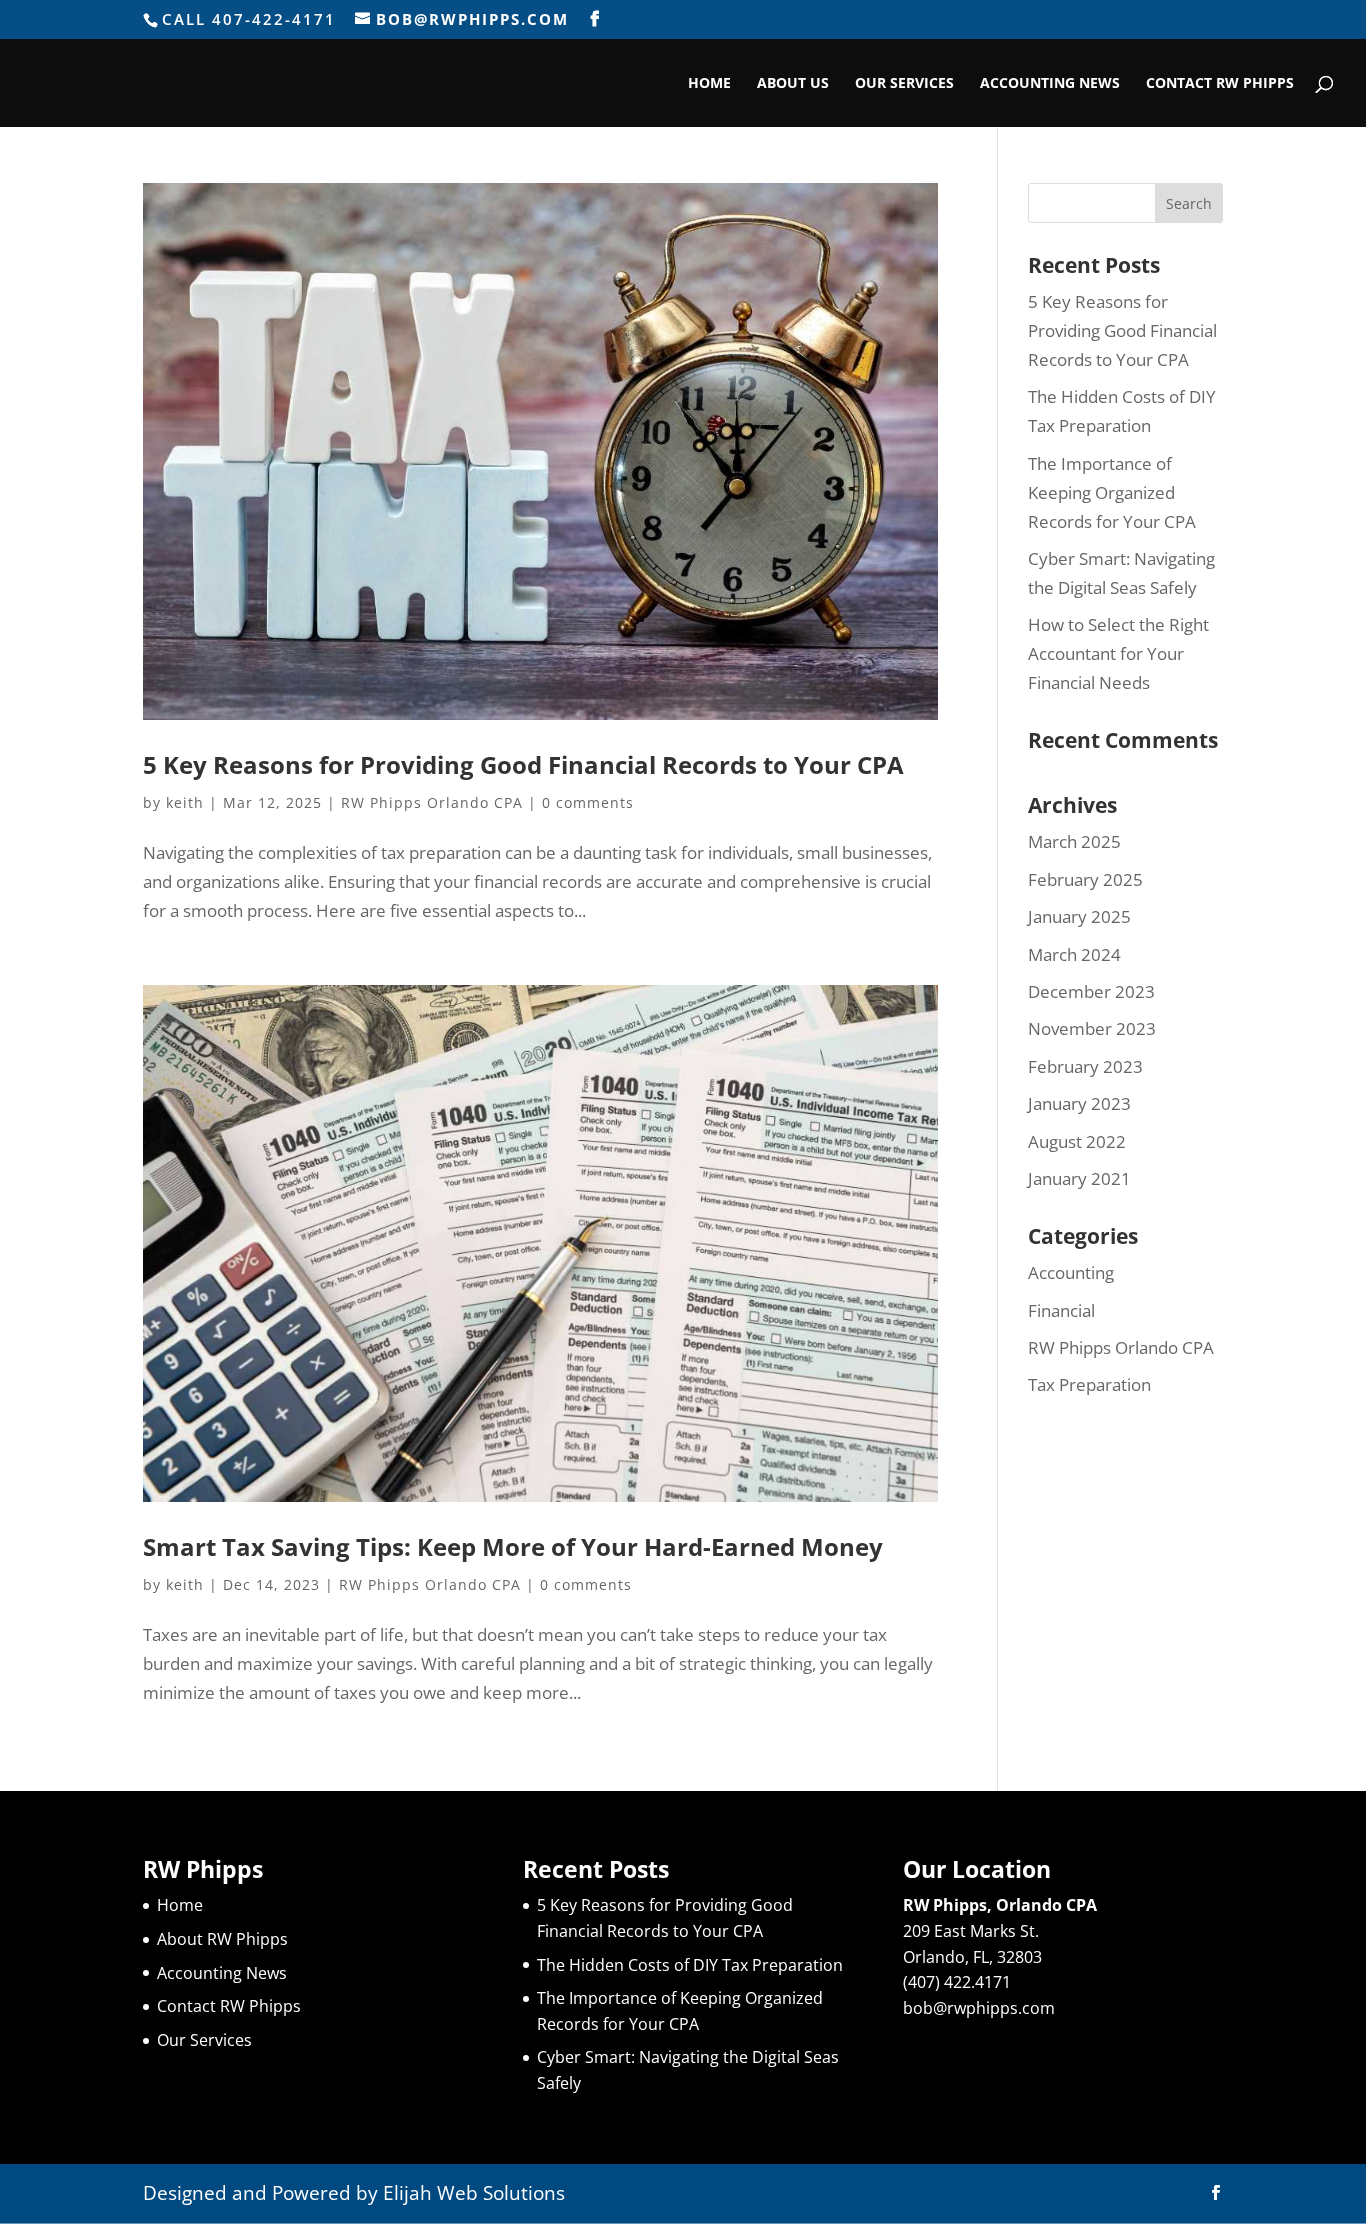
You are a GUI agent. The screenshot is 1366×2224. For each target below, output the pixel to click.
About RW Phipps (222, 1939)
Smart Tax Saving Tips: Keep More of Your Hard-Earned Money (513, 1546)
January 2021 (1079, 1178)
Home (709, 84)
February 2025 (1085, 879)
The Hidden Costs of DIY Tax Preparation (690, 1965)
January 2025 (1079, 916)
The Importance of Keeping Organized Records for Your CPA (1112, 492)
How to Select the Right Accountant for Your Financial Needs (1118, 653)
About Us (793, 84)
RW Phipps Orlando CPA (432, 802)
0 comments (588, 802)
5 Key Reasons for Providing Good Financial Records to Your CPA (523, 764)
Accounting (1071, 1272)
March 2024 (1074, 954)
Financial (1061, 1310)
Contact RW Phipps (1220, 84)
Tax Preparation (1089, 1384)
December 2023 (1091, 991)
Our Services (904, 84)
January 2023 (1079, 1103)
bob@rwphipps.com (979, 2008)
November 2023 (1092, 1028)
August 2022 (1077, 1141)
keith (185, 802)
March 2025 (1074, 841)
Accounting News (1050, 84)
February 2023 (1085, 1066)
